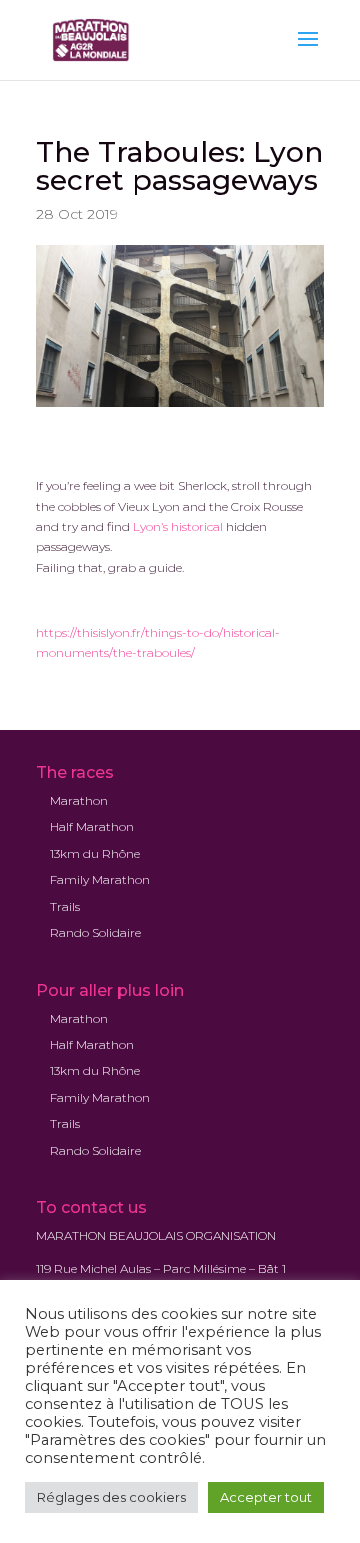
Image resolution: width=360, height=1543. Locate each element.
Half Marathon (92, 826)
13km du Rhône (95, 853)
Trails (65, 906)
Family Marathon (100, 879)
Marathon (79, 800)
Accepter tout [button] (266, 1497)
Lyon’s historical (178, 526)
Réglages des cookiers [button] (111, 1497)
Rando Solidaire (95, 932)
